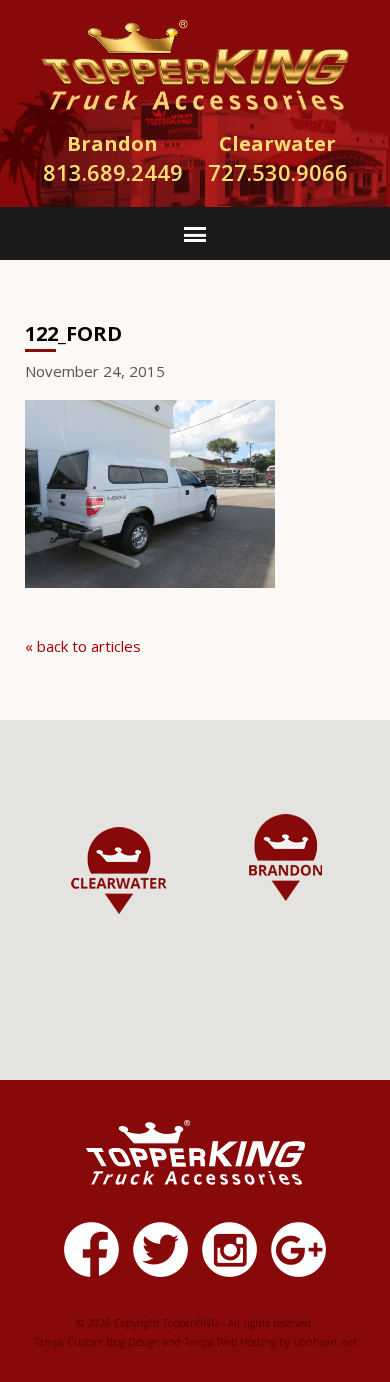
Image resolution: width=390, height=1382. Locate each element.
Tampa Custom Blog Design (97, 1342)
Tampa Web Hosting (230, 1342)
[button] (119, 870)
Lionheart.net (325, 1342)
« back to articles (83, 646)
